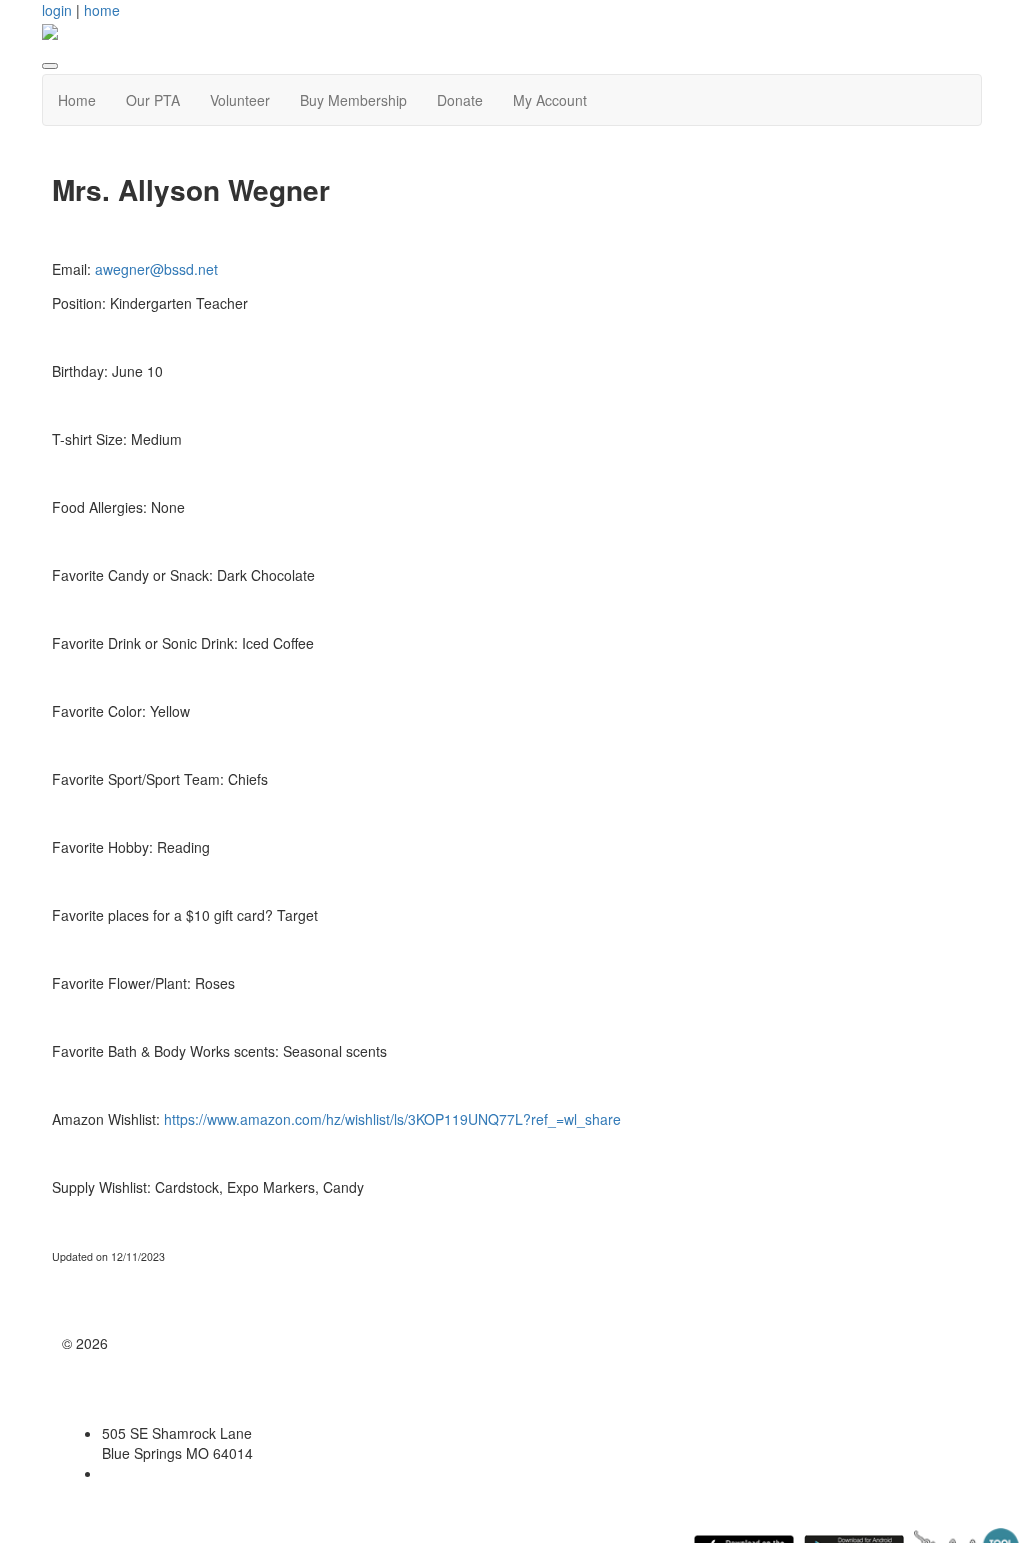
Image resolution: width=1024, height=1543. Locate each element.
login (57, 10)
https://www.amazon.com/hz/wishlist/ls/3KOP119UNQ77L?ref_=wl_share (392, 1119)
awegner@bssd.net (156, 269)
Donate (460, 100)
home (102, 10)
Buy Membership (353, 100)
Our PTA (153, 100)
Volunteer (240, 100)
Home (77, 100)
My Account (550, 100)
